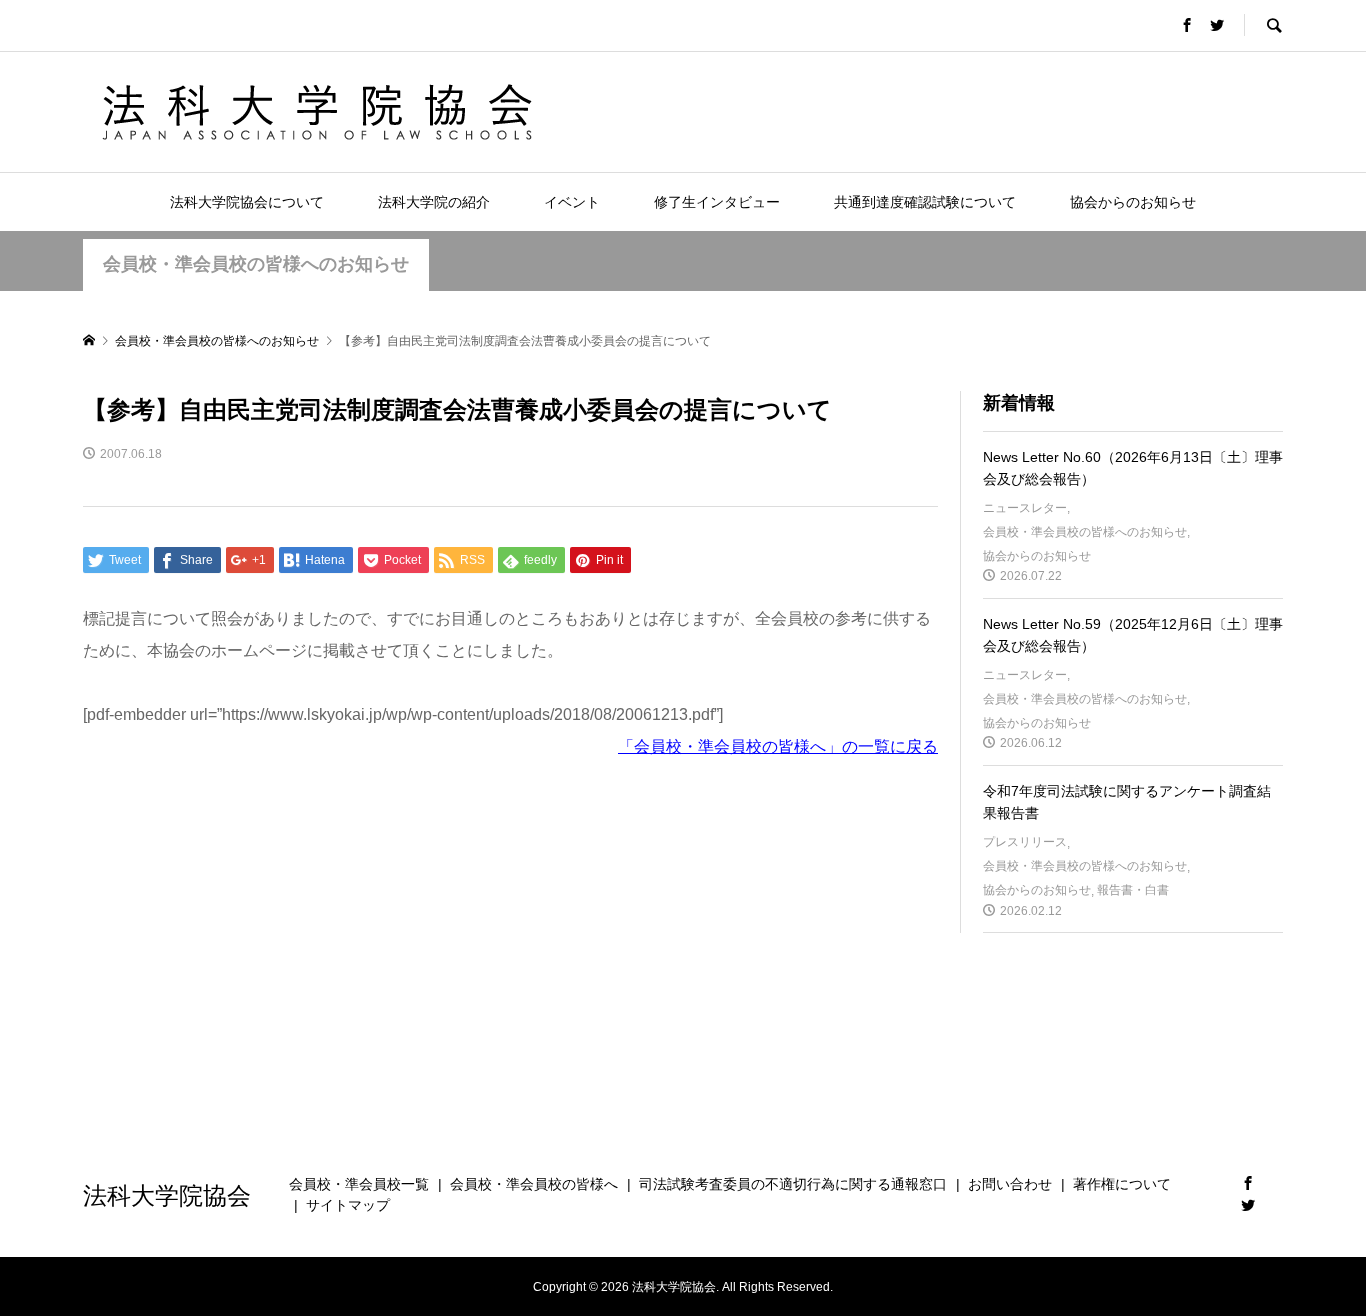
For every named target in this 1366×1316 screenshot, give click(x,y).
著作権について (1122, 1184)
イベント (572, 202)
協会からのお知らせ (1133, 202)
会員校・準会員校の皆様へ (534, 1184)
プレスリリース (1025, 842)
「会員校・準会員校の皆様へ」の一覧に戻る (778, 746)
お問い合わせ (1010, 1184)
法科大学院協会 (167, 1194)
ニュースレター (1025, 508)
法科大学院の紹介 (434, 202)
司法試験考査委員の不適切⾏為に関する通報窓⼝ (793, 1184)
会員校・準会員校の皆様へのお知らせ (256, 264)
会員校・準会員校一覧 (359, 1184)
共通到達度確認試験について (925, 202)
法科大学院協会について (247, 202)
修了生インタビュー (717, 202)
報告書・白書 (1133, 890)
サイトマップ (348, 1205)
